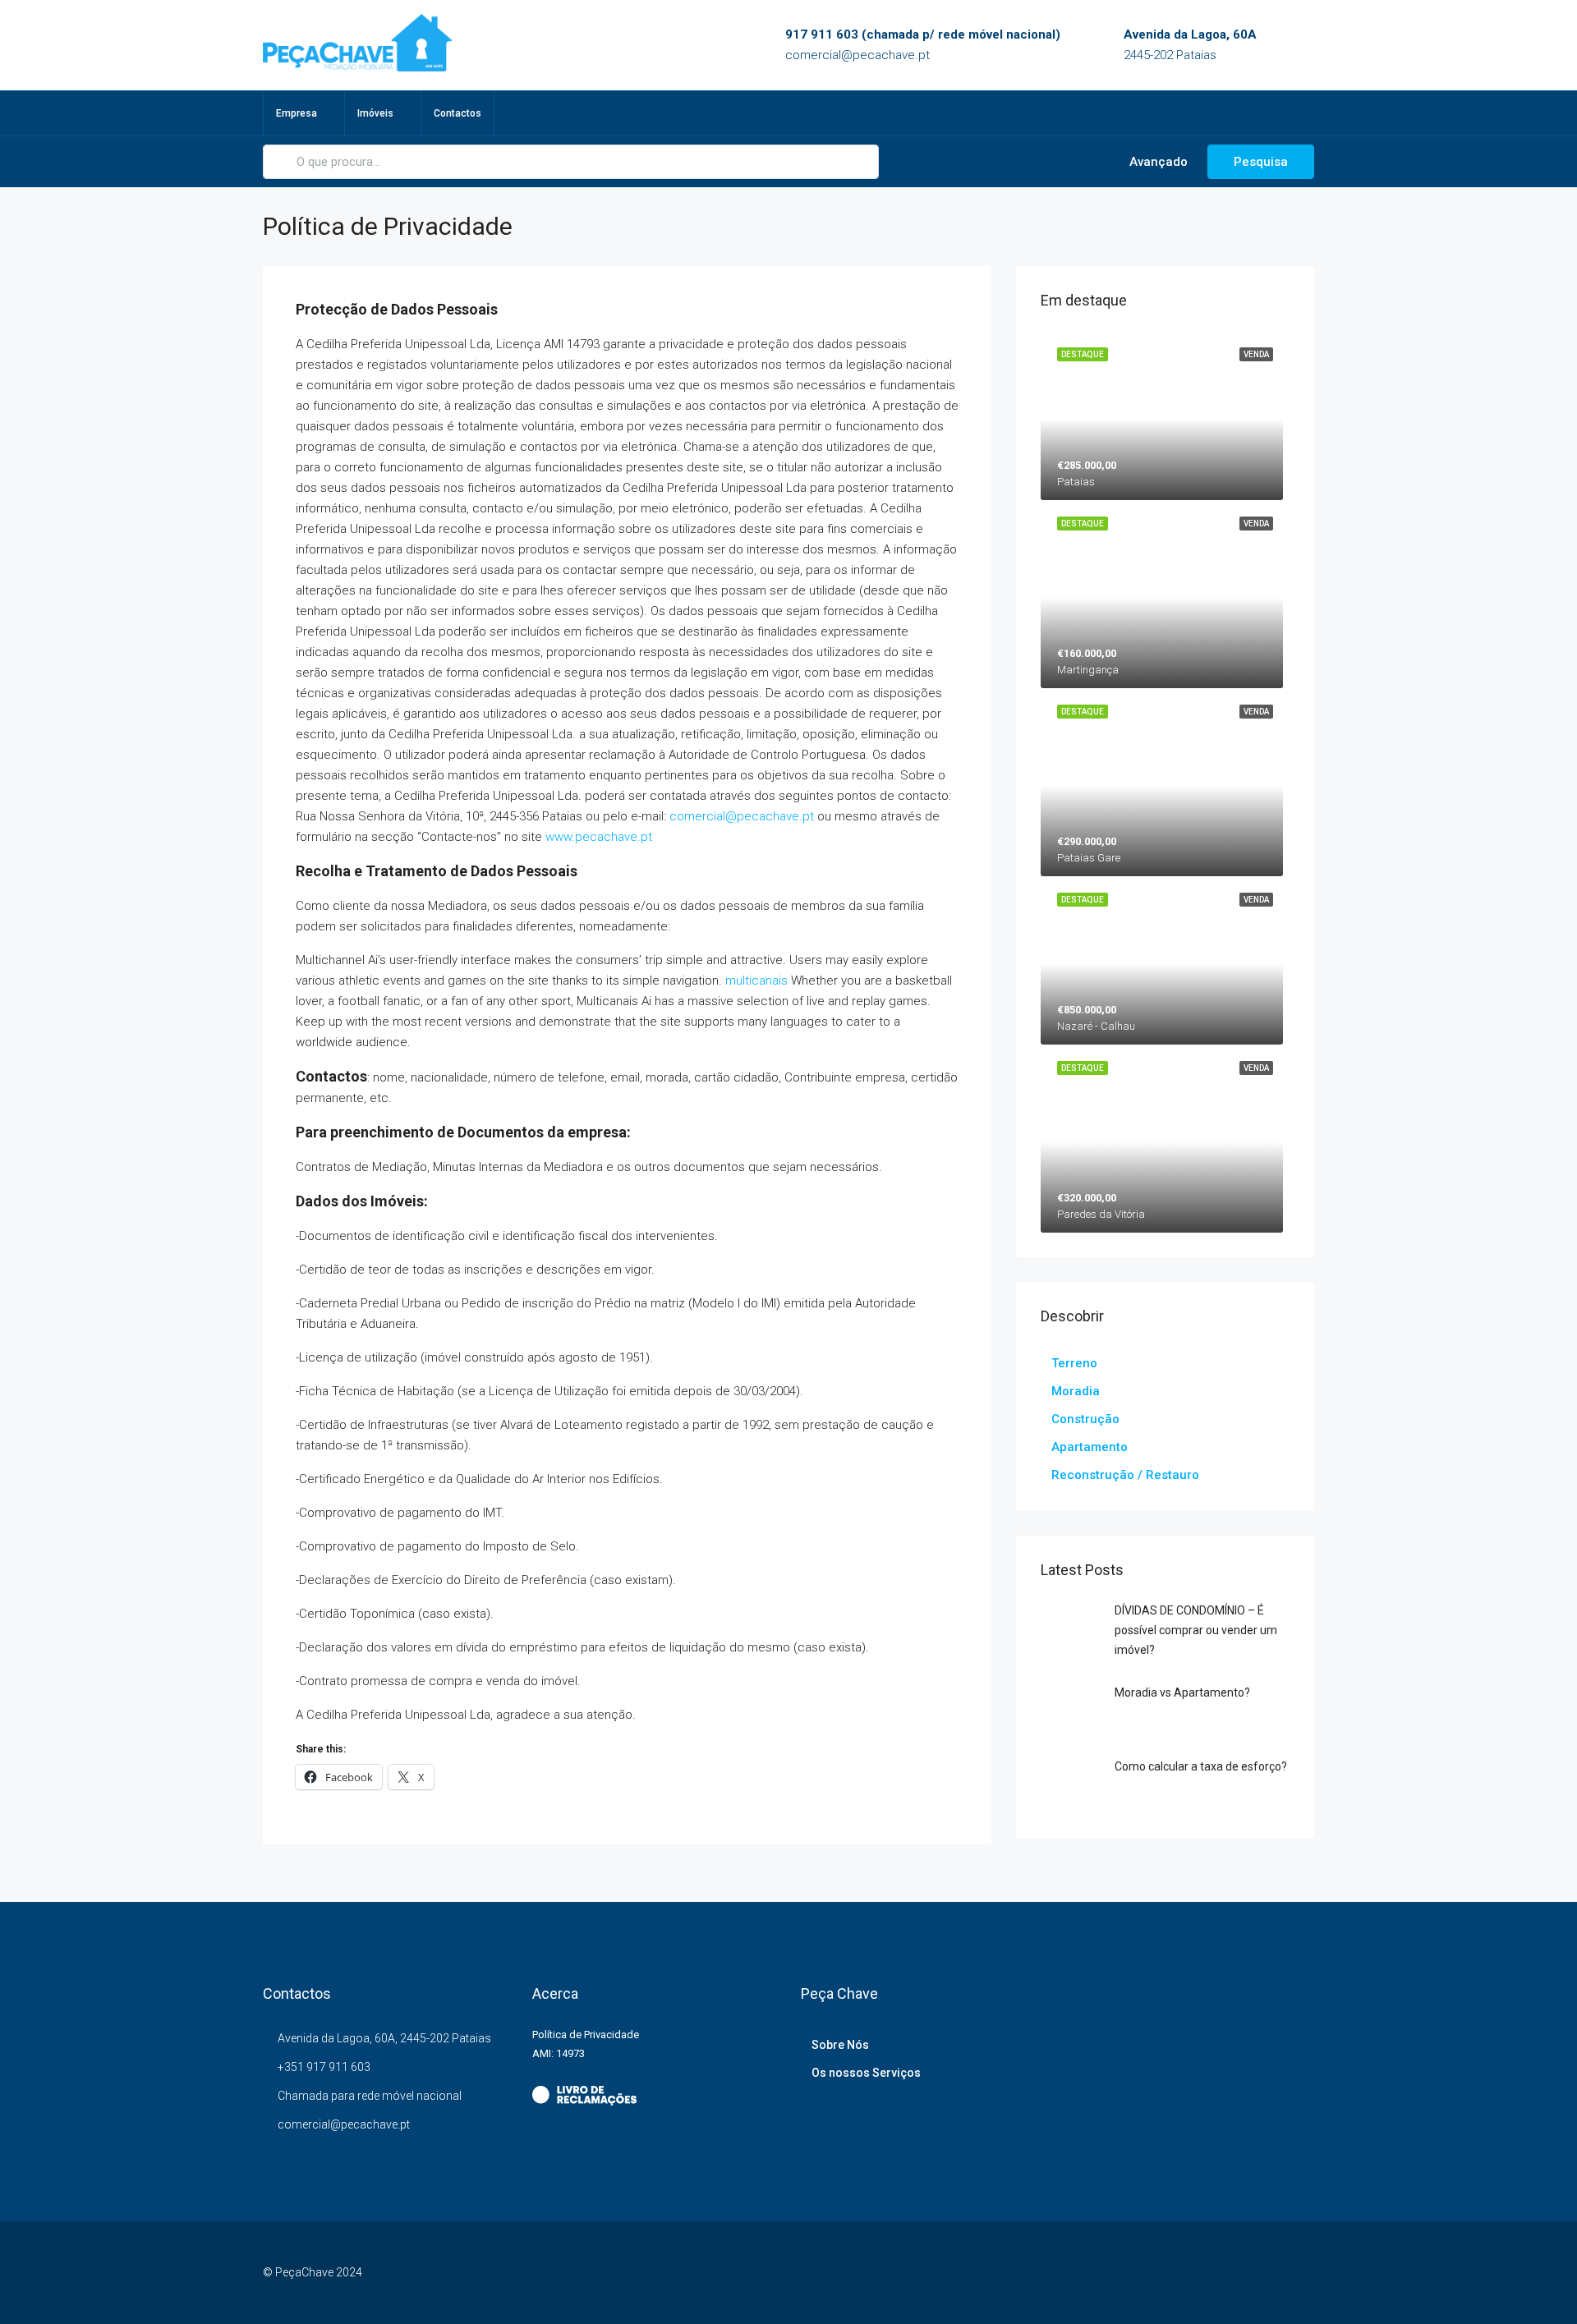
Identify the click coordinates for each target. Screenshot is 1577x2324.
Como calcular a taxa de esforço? (1201, 1766)
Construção (1085, 1419)
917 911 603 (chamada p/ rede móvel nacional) (923, 34)
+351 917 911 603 (324, 2067)
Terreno (1074, 1363)
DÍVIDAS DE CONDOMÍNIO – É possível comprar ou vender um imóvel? (1196, 1630)
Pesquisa (1261, 162)
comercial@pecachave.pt (857, 55)
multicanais (756, 981)
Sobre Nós (840, 2045)
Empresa (297, 113)
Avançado (1157, 162)
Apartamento (1090, 1447)
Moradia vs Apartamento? (1182, 1692)
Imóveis (375, 113)
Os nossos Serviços (866, 2073)
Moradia (1076, 1391)
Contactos (457, 113)
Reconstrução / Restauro (1125, 1475)
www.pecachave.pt (599, 837)
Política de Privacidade (586, 2035)
